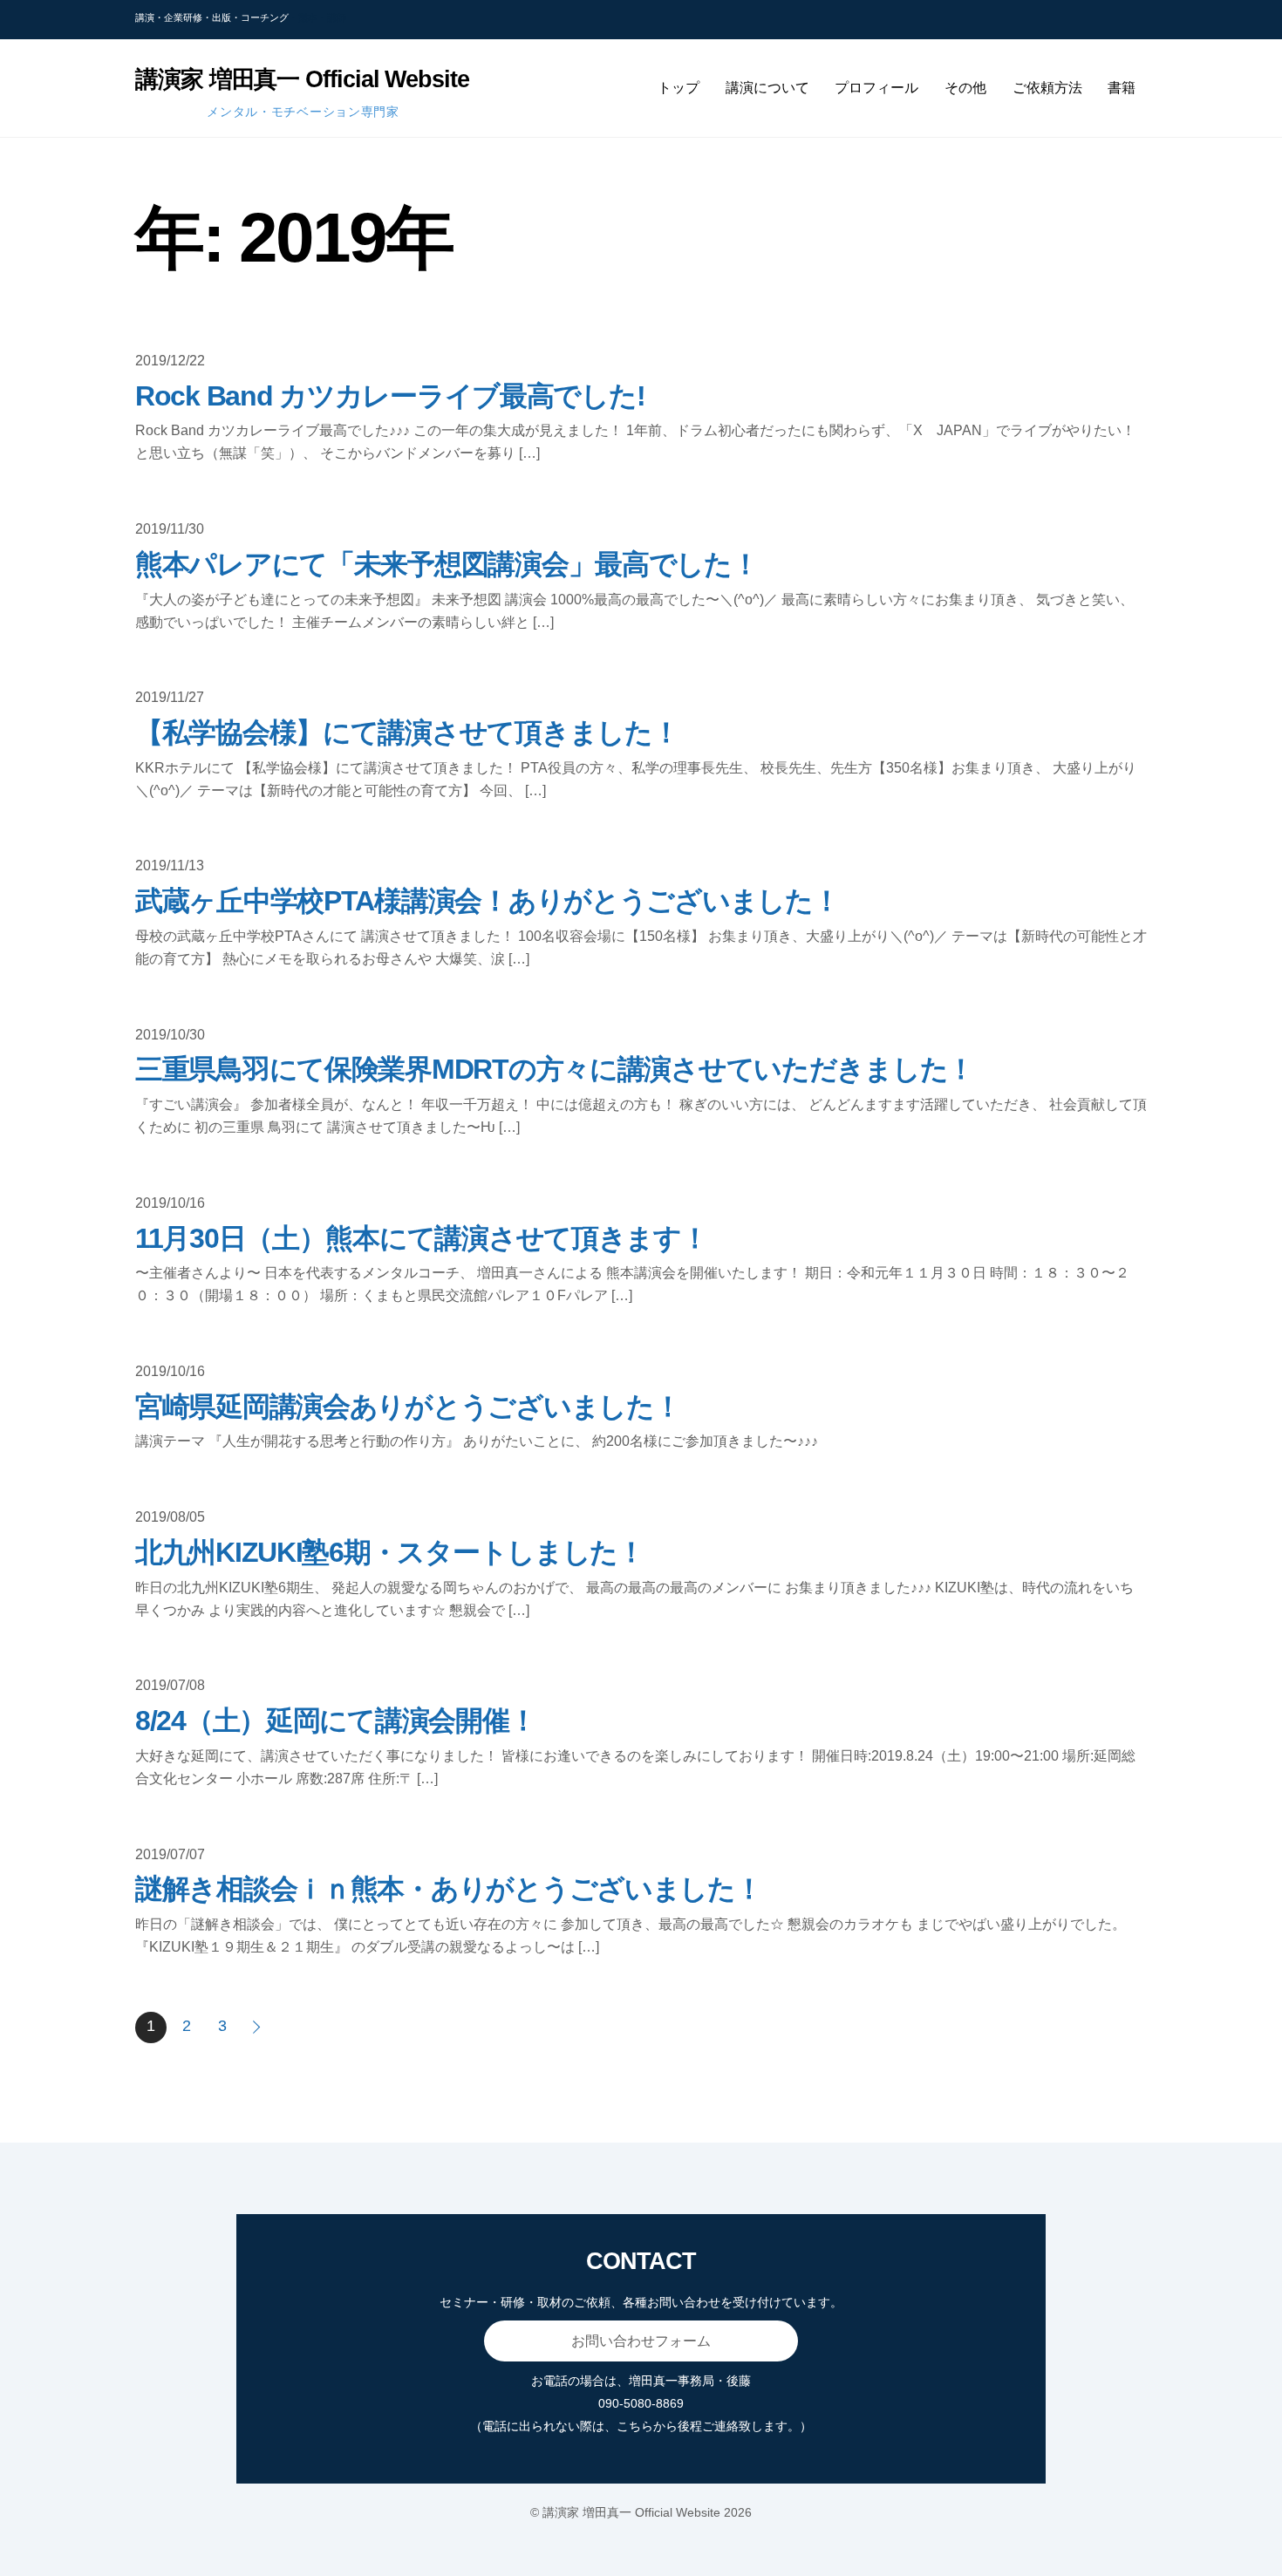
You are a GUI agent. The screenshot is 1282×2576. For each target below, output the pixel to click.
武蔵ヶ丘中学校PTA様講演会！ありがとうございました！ (487, 901)
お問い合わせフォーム (641, 2341)
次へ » (258, 2027)
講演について (767, 88)
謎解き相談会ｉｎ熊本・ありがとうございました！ (449, 1889)
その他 (965, 88)
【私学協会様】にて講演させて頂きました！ (407, 733)
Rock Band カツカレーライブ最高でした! (390, 396)
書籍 (1122, 88)
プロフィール (876, 88)
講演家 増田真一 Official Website (631, 2512)
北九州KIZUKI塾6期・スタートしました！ (390, 1552)
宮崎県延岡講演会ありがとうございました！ (408, 1407)
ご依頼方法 (1047, 88)
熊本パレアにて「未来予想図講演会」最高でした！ (447, 564)
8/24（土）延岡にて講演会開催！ (335, 1721)
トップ (679, 88)
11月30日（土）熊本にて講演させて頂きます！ (422, 1238)
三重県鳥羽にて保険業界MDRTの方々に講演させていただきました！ (555, 1069)
